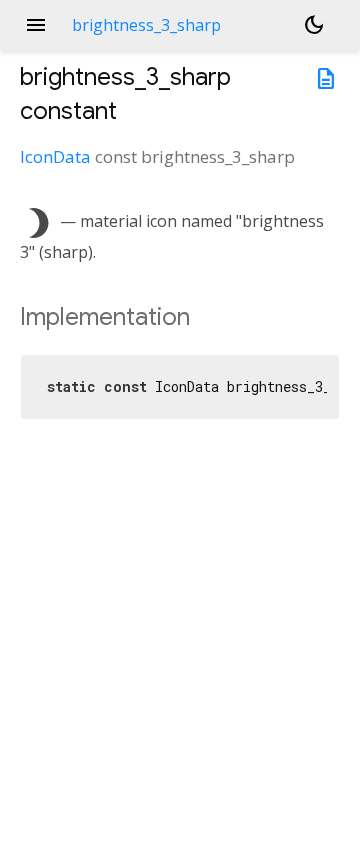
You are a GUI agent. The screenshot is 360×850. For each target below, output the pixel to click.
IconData (55, 156)
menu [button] (36, 25)
